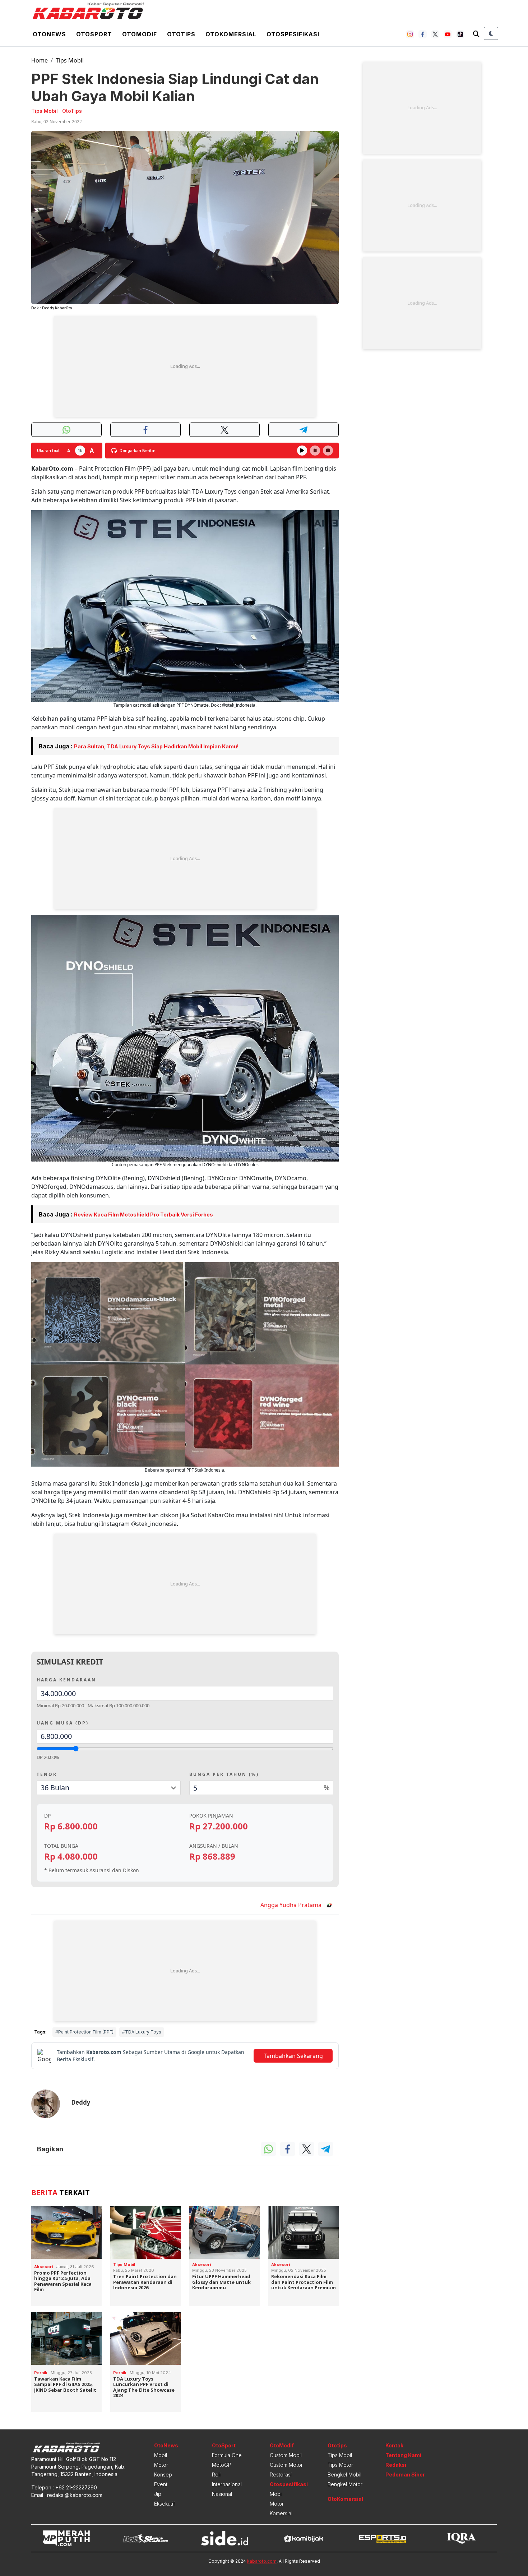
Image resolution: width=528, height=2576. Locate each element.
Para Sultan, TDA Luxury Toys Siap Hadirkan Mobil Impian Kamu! (156, 746)
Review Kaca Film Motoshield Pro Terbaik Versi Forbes (143, 1215)
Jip (158, 2494)
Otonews (49, 34)
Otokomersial (231, 34)
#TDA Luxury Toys (142, 2032)
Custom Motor (286, 2465)
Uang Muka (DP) (63, 1723)
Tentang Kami (403, 2455)
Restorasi (281, 2475)
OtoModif (282, 2445)
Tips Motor (340, 2465)
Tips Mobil (70, 60)
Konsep (163, 2475)
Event (161, 2484)
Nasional (222, 2494)
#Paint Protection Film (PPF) (84, 2032)
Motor (161, 2465)
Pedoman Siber (405, 2475)
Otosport (94, 34)
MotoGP (222, 2465)
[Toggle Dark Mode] (491, 33)
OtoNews (166, 2445)
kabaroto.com (262, 2561)
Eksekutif (165, 2504)
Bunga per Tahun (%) (224, 1774)
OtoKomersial (345, 2499)
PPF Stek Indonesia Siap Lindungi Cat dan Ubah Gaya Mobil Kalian (175, 87)
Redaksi (396, 2465)
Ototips (181, 34)
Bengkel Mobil (344, 2475)
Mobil (161, 2455)
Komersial (281, 2513)
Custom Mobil (286, 2455)
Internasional (227, 2484)
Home (40, 60)
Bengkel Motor (345, 2484)
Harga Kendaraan (66, 1680)
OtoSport (224, 2445)
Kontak (394, 2445)
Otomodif (140, 34)
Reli (216, 2475)
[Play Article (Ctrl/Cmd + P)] (302, 451)
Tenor (47, 1774)
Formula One (227, 2455)
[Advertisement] (185, 366)
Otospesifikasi (293, 34)
